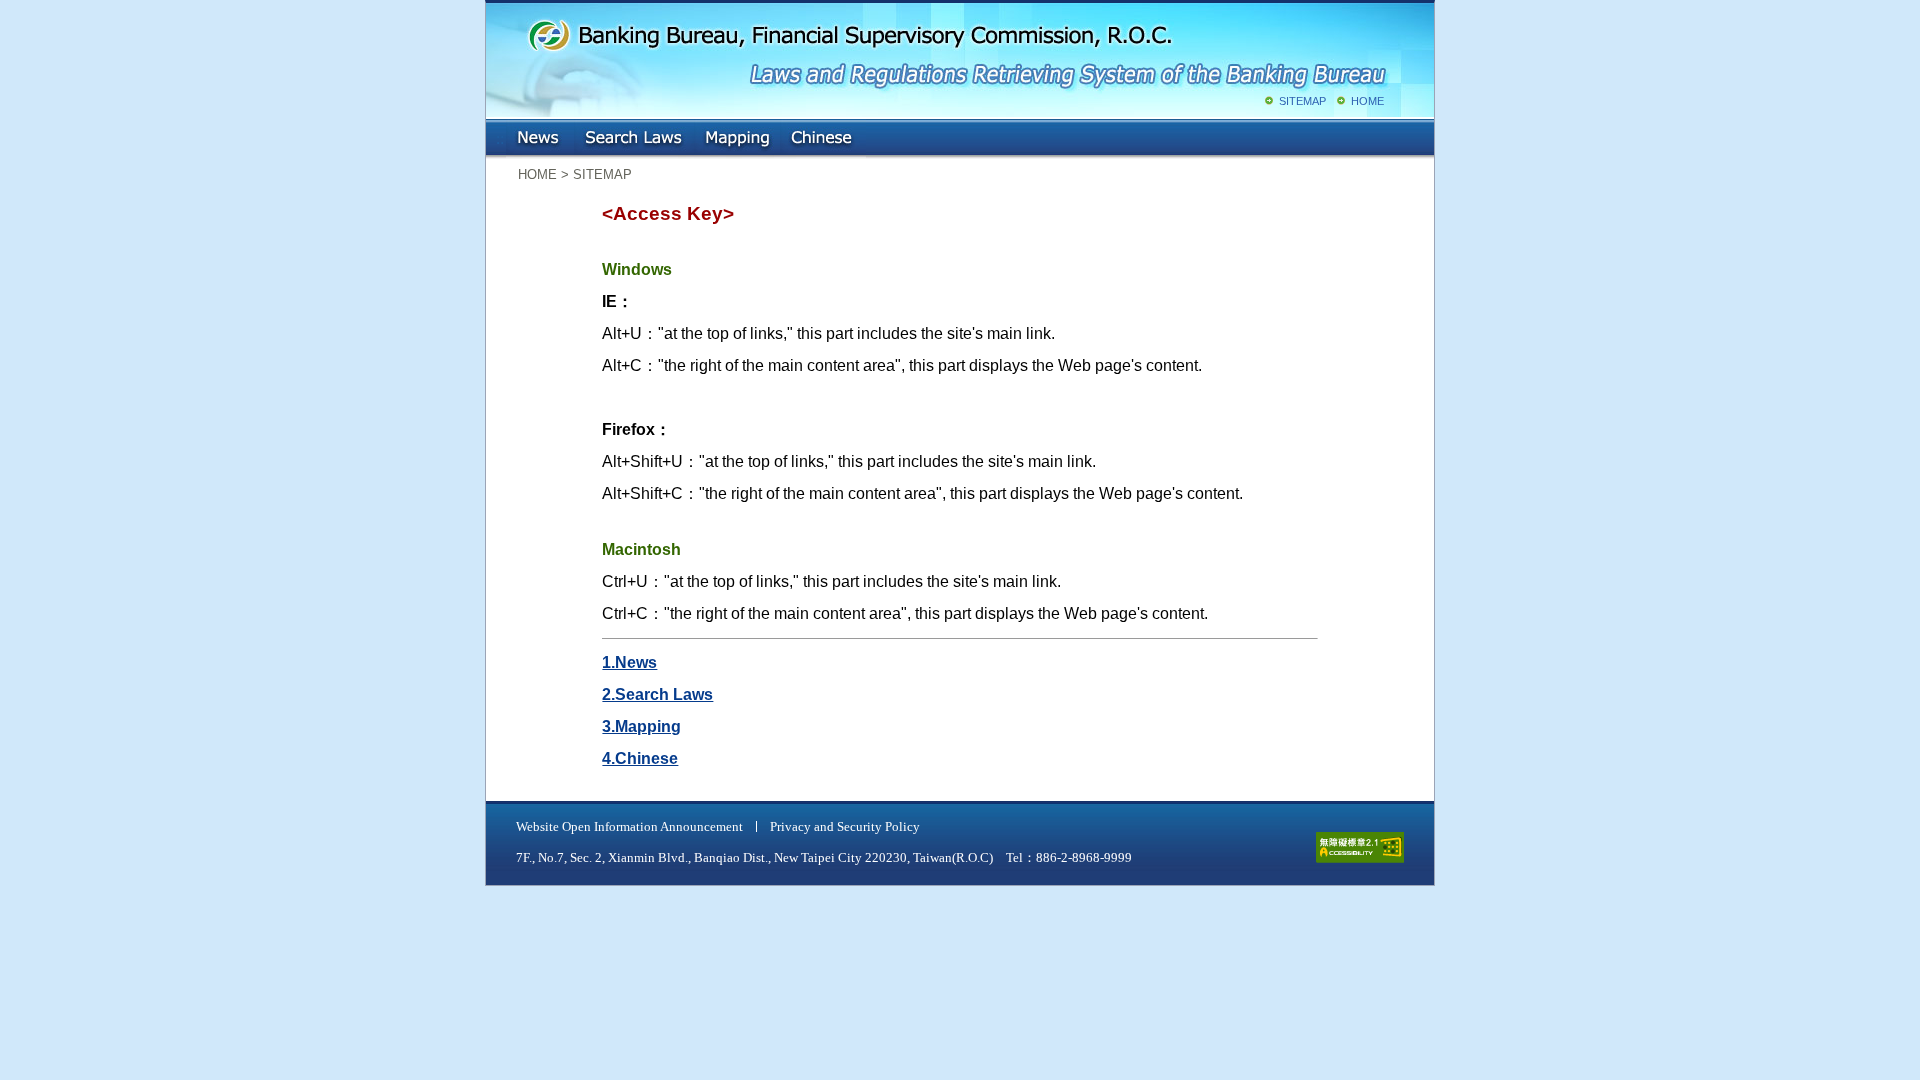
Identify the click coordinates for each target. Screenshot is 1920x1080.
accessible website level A (1360, 847)
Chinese (823, 139)
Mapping (737, 139)
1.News (629, 662)
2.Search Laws (657, 694)
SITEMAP (1302, 101)
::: (500, 134)
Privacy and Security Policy (845, 826)
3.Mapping (641, 726)
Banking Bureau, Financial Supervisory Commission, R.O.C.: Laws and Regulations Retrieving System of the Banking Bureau (956, 50)
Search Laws (634, 139)
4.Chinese (640, 758)
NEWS (540, 139)
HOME (1367, 101)
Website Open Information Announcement (629, 826)
